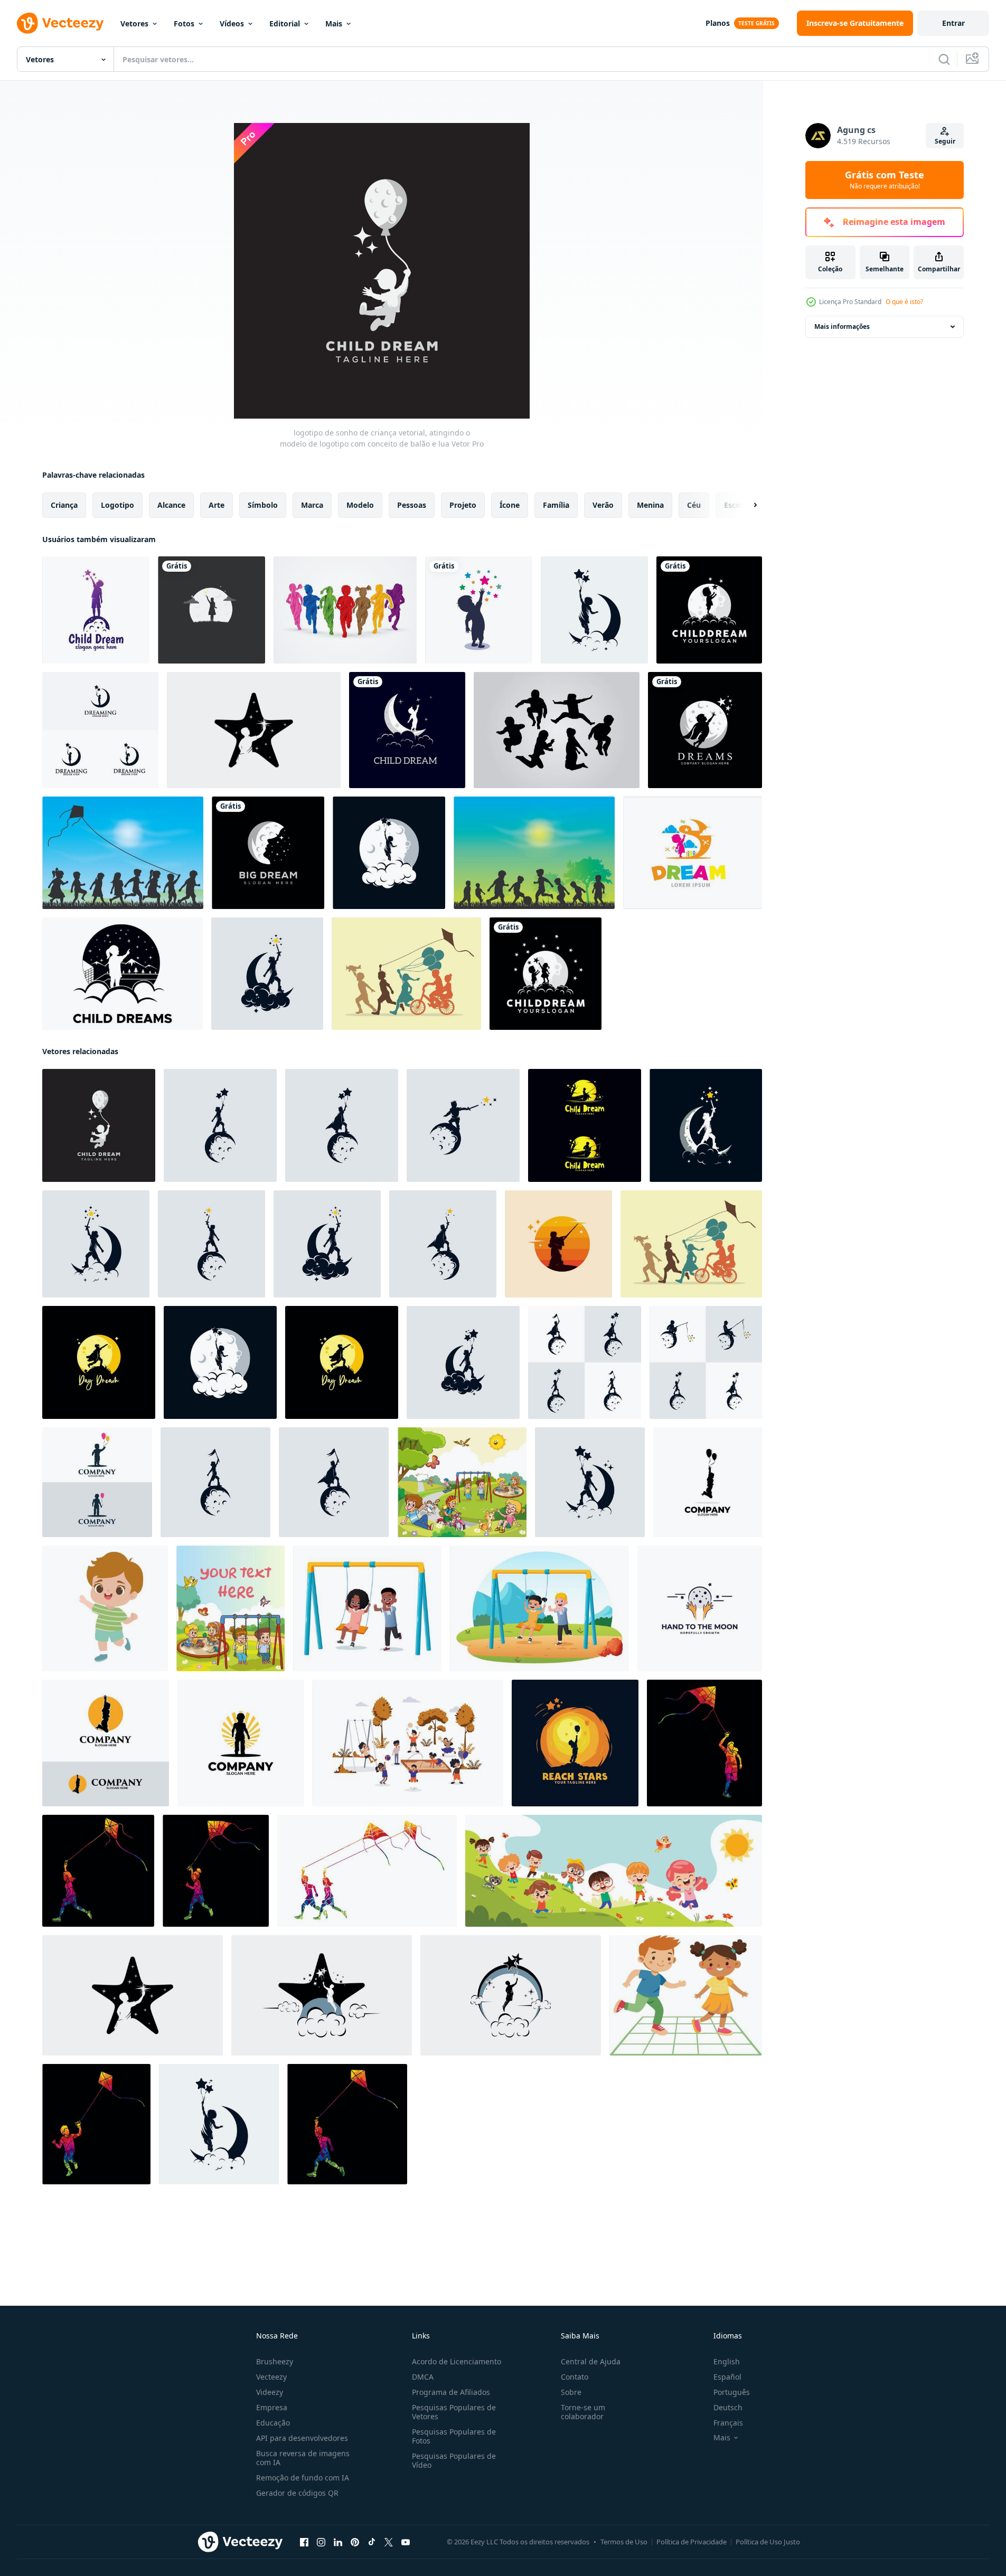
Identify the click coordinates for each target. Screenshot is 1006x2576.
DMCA (423, 2377)
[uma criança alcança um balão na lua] (575, 1743)
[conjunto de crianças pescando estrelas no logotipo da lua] (585, 1125)
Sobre (571, 2392)
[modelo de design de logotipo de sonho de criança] (100, 730)
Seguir (945, 141)
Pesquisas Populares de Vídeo (454, 2460)
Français (728, 2423)
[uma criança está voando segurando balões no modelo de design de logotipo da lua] (594, 610)
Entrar (953, 23)
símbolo (263, 505)
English (727, 2361)
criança (64, 505)
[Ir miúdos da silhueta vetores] (557, 730)
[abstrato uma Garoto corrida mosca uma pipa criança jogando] (96, 2124)
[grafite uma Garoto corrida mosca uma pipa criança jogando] (347, 2124)
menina (650, 505)
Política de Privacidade (692, 2542)
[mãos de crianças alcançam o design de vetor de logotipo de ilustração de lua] (700, 1608)
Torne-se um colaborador (583, 2412)
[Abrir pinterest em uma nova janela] (355, 2542)
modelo (360, 505)
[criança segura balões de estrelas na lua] (389, 853)
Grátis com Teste (885, 180)
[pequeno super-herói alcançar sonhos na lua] (99, 1362)
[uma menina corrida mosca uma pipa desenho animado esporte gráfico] (216, 1871)
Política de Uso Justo (768, 2542)
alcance (171, 505)
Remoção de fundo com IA (303, 2478)
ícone (510, 505)
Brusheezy (275, 2361)
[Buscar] (944, 59)
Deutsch (728, 2407)
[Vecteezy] (60, 23)
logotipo (117, 505)
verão (603, 505)
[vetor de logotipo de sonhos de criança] (123, 974)
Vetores (134, 23)
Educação (273, 2423)
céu (694, 505)
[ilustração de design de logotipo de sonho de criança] (546, 974)
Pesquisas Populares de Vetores (454, 2412)
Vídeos (232, 23)
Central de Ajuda (591, 2361)
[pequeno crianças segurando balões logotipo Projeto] (97, 1482)
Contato (575, 2377)
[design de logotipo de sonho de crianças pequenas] (241, 1743)
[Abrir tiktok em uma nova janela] (372, 2542)
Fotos (184, 23)
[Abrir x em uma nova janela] (389, 2542)
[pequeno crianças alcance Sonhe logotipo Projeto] (106, 1743)
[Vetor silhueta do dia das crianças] (123, 853)
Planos (718, 23)
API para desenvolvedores (302, 2438)
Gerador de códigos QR (297, 2493)
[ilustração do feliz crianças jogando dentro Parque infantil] (231, 1608)
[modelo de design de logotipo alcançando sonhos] (267, 974)
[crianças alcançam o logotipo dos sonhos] (558, 1244)
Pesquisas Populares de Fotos (454, 2436)
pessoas (412, 505)
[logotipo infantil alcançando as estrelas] (479, 610)
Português (732, 2392)
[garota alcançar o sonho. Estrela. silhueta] (211, 610)
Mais (334, 23)
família (556, 505)
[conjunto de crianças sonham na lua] (585, 1362)
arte (217, 505)
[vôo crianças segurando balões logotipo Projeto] (708, 1482)
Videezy (270, 2392)
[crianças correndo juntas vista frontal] (345, 610)
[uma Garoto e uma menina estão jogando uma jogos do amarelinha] (686, 1995)
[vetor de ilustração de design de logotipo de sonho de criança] (709, 610)
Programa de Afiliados (451, 2392)
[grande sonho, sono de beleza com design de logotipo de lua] (268, 853)
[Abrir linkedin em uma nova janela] (338, 2542)
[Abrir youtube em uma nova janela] (406, 2542)
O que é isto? (904, 302)
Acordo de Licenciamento (457, 2361)
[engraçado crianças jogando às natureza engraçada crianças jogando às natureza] (614, 1871)
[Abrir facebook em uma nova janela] (304, 2542)
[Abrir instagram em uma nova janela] (321, 2542)
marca (312, 505)
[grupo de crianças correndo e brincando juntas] (406, 974)
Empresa (272, 2407)
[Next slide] (746, 505)
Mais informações (842, 326)
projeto (463, 505)
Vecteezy (271, 2377)
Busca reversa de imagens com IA (303, 2458)
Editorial (285, 23)
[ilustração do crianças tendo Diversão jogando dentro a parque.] (462, 1482)
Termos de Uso (624, 2542)
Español (727, 2377)
